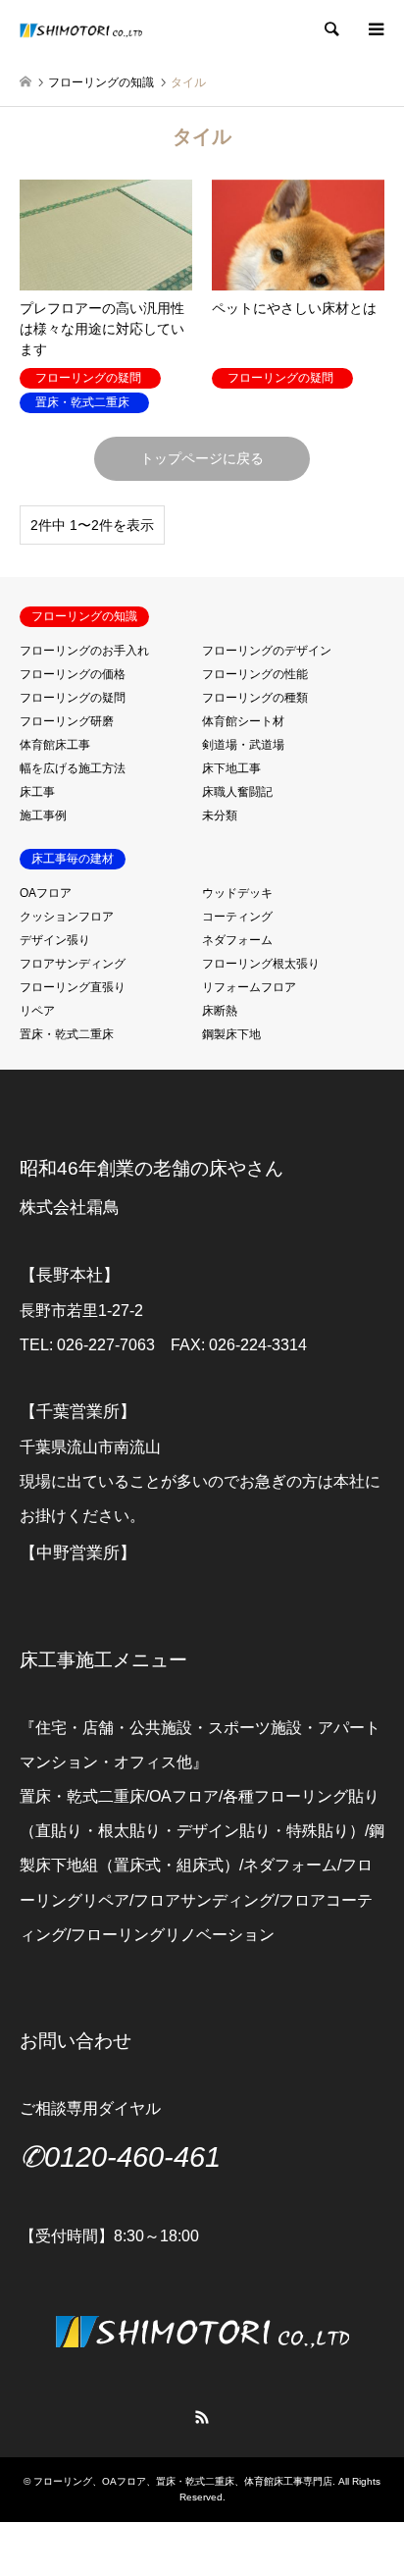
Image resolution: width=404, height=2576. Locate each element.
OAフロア (46, 893)
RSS (202, 2417)
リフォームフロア (249, 987)
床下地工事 (231, 768)
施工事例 (43, 815)
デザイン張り (55, 940)
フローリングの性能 (255, 674)
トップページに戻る (202, 458)
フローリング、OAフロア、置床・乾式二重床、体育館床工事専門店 (183, 2481)
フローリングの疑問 (73, 698)
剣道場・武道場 (243, 745)
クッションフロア (67, 917)
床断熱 (220, 1011)
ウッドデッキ (237, 893)
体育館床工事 (55, 745)
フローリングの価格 (73, 674)
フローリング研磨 (67, 721)
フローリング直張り (73, 987)
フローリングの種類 (255, 698)
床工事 (37, 792)
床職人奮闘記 (237, 792)
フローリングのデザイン (267, 651)
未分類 (220, 815)
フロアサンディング (73, 964)
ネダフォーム (237, 940)
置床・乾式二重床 (67, 1034)
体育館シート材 (243, 721)
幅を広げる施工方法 (73, 768)
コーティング (237, 917)
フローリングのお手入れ (84, 651)
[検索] (330, 29)
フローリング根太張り (261, 964)
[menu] (375, 29)
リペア (37, 1011)
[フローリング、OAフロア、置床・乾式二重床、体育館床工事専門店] (81, 29)
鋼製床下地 (231, 1034)
